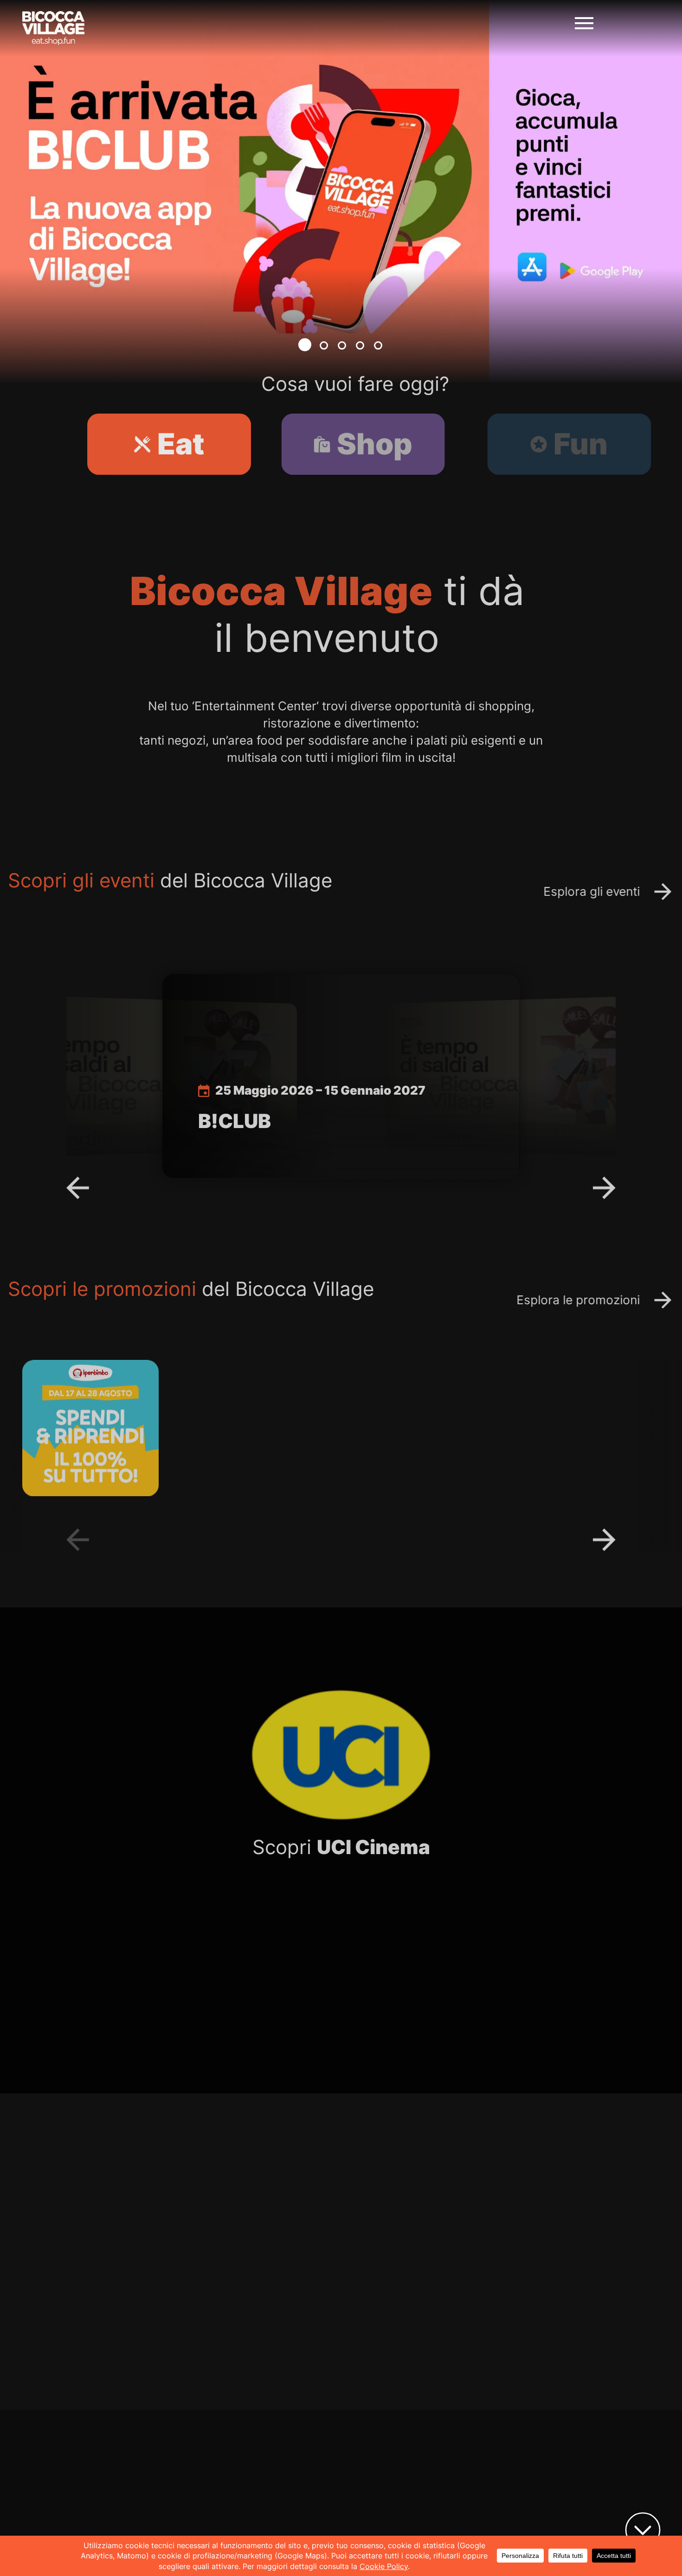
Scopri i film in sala (541, 2278)
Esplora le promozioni (564, 1300)
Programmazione (265, 2008)
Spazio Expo (497, 2499)
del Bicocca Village (184, 880)
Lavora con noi (438, 2008)
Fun (530, 444)
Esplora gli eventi (578, 891)
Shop (352, 444)
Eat (175, 444)
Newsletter (493, 2525)
